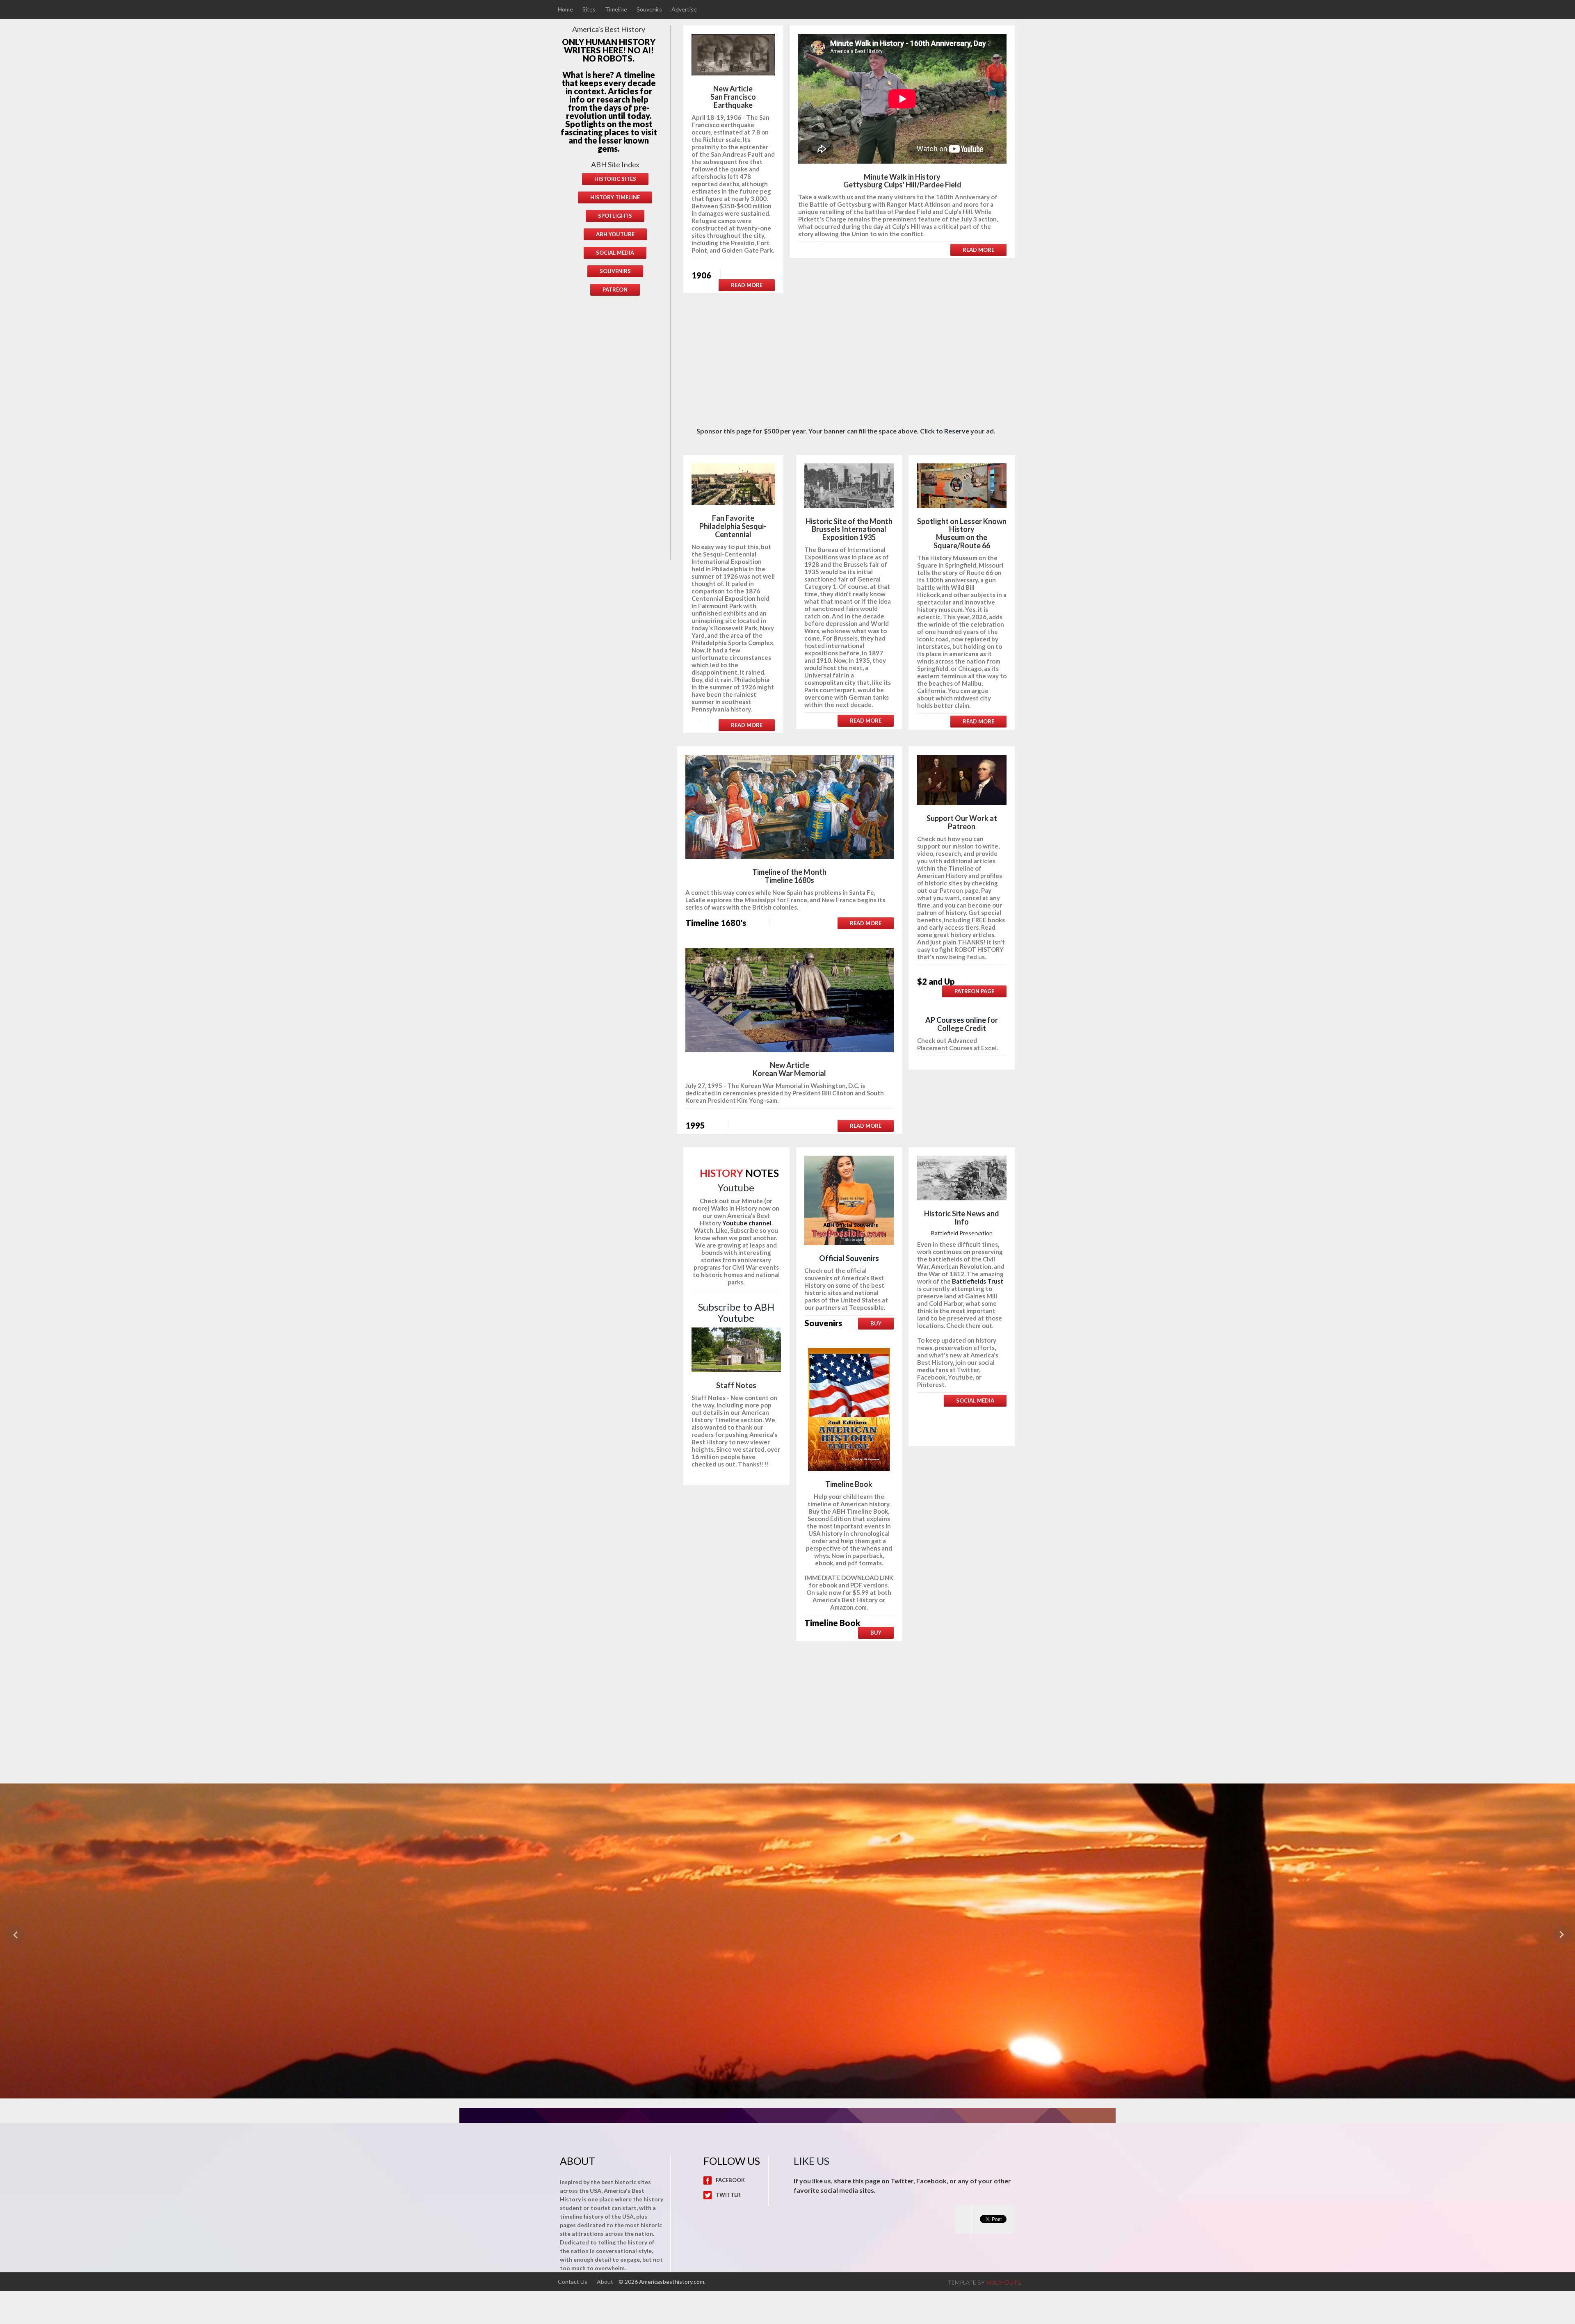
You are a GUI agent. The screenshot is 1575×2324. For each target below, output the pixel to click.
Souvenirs (649, 9)
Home (565, 9)
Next (1563, 1935)
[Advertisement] (615, 434)
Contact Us (573, 2282)
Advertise (684, 9)
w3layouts (1003, 2282)
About (605, 2282)
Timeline (616, 9)
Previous (12, 1935)
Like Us (811, 2161)
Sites (589, 9)
